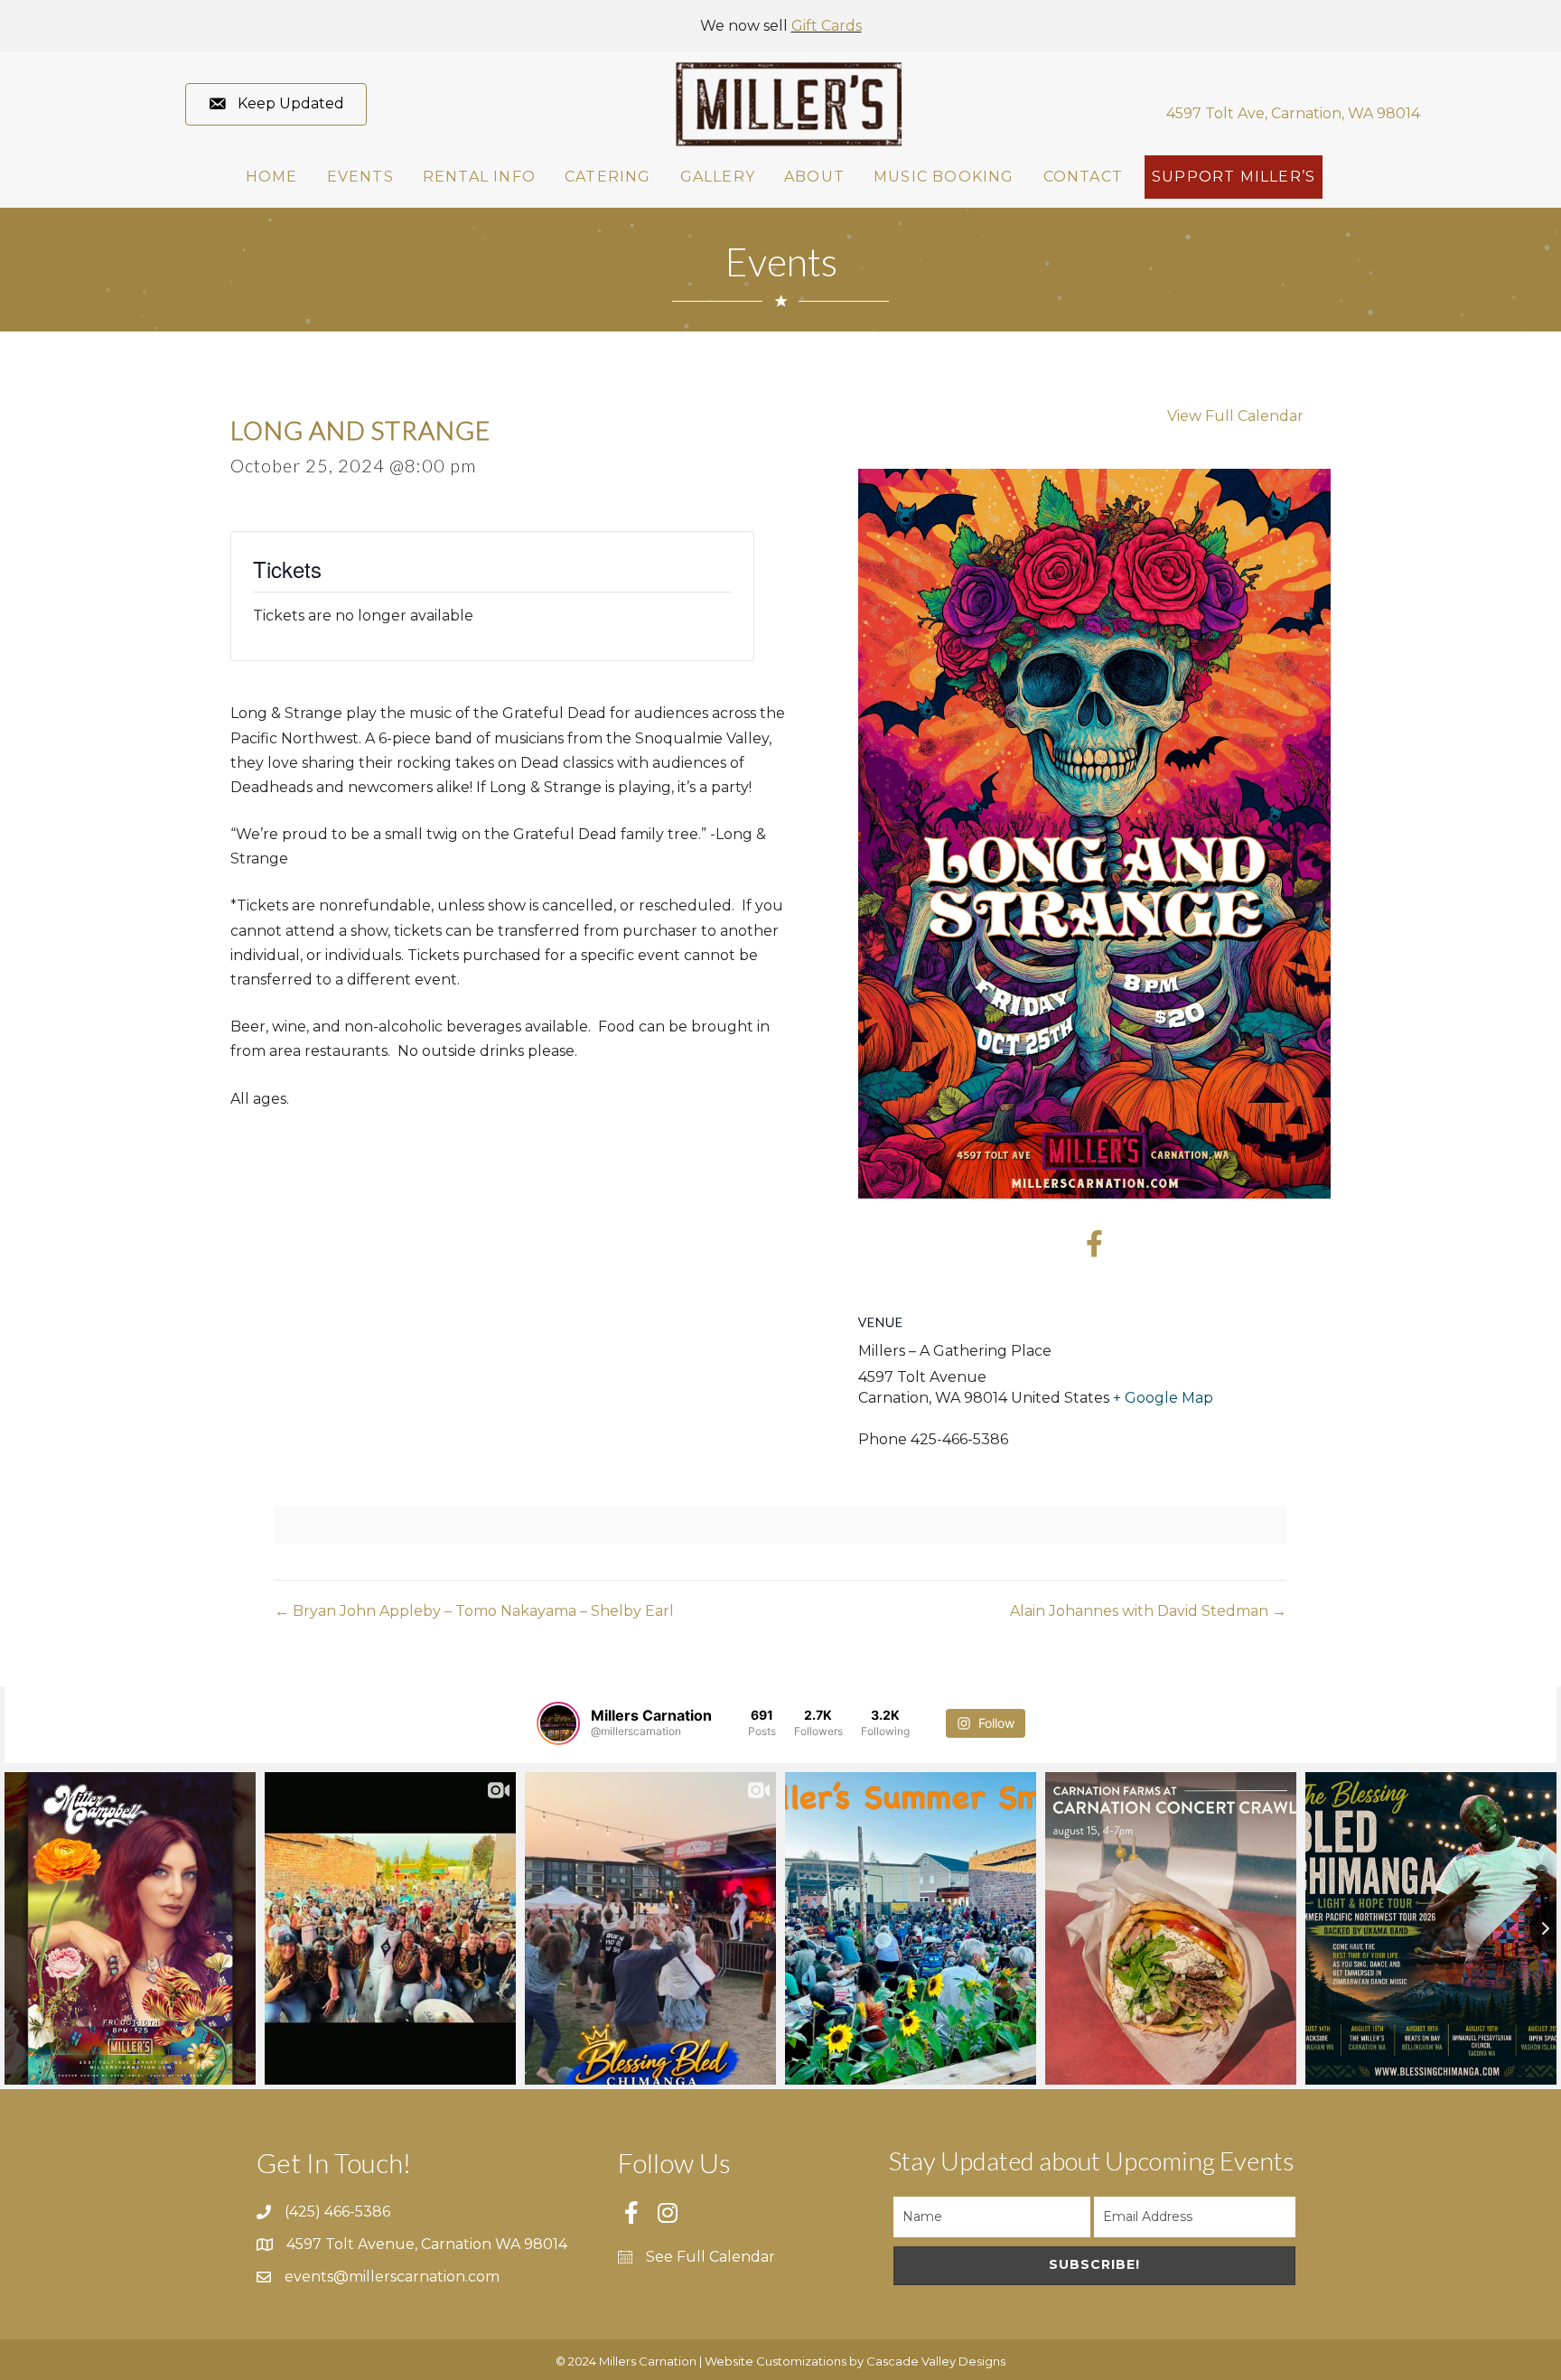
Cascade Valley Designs (936, 2361)
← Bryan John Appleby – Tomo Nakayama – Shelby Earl (474, 1611)
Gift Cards (827, 26)
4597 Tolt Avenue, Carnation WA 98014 (427, 2244)
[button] (276, 104)
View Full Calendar (1235, 416)
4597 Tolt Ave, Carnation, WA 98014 (1293, 113)
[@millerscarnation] (558, 1723)
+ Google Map (1163, 1398)
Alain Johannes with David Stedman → (1148, 1611)
